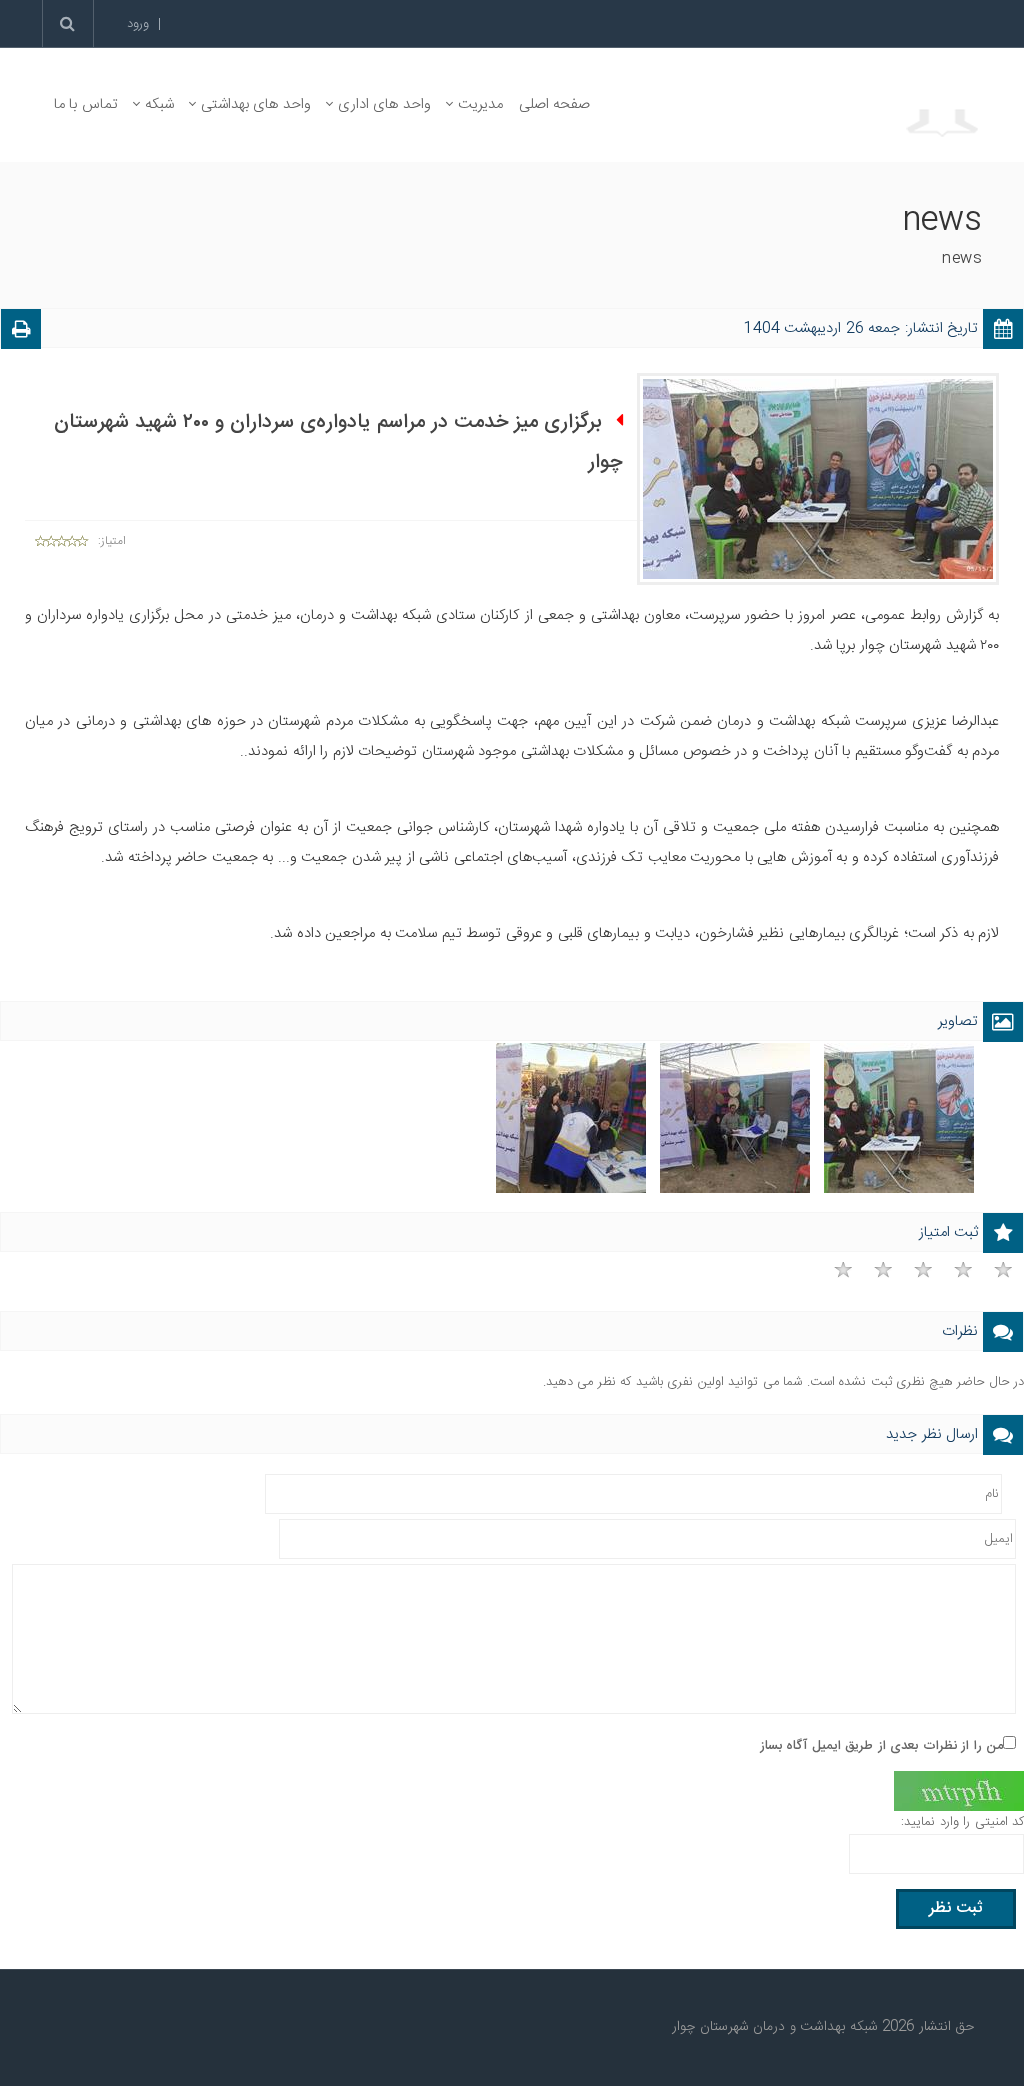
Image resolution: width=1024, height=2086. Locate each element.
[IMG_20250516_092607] (735, 1119)
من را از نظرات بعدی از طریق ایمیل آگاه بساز (882, 1746)
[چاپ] (21, 332)
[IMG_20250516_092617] (571, 1119)
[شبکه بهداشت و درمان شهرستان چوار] (825, 105)
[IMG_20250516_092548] (899, 1119)
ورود (138, 24)
